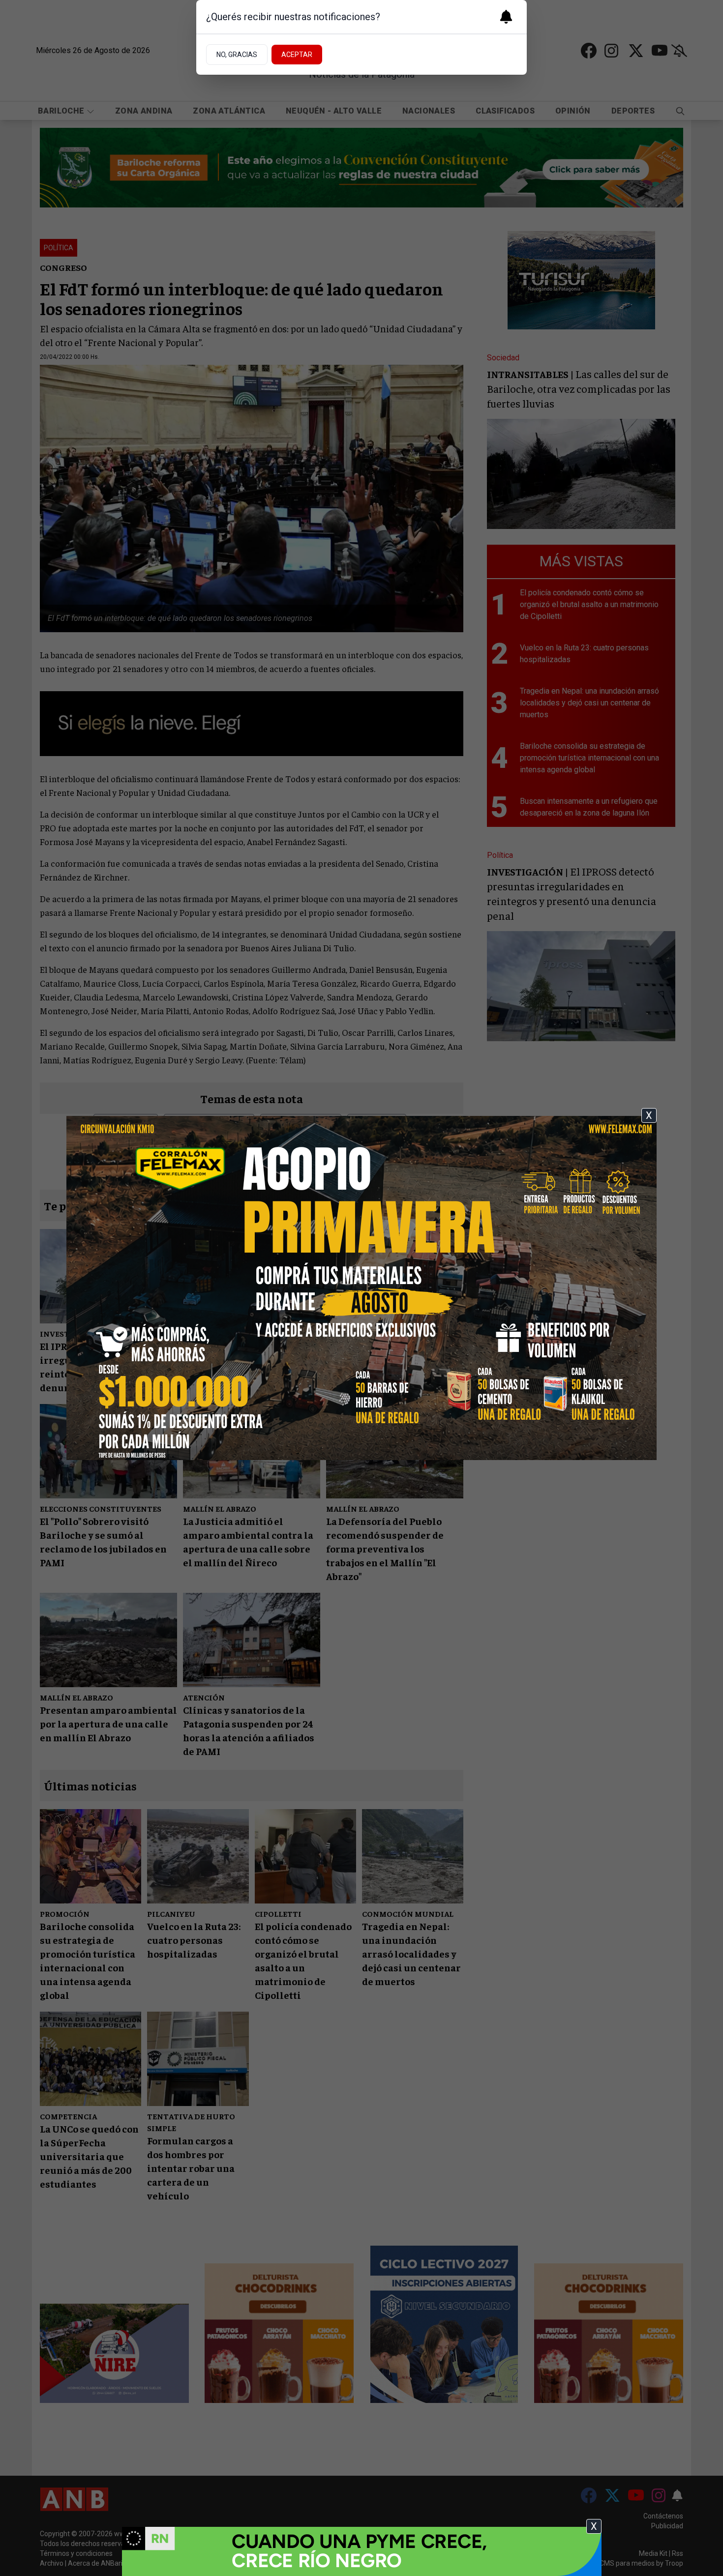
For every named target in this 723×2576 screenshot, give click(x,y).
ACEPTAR (297, 55)
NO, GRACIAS (237, 55)
